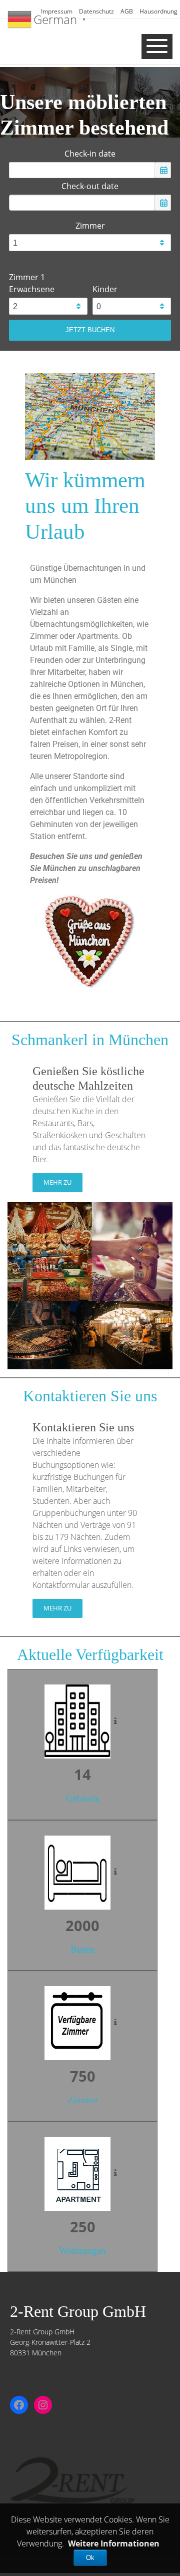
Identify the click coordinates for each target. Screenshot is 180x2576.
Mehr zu (57, 1182)
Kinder (105, 289)
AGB (127, 11)
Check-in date (90, 154)
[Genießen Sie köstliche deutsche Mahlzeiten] (90, 1285)
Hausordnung (158, 11)
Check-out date (90, 186)
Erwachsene (32, 289)
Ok (90, 2558)
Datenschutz (96, 11)
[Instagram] (43, 2405)
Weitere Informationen (114, 2543)
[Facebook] (19, 2405)
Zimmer (90, 226)
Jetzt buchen (90, 330)
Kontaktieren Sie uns (83, 1427)
